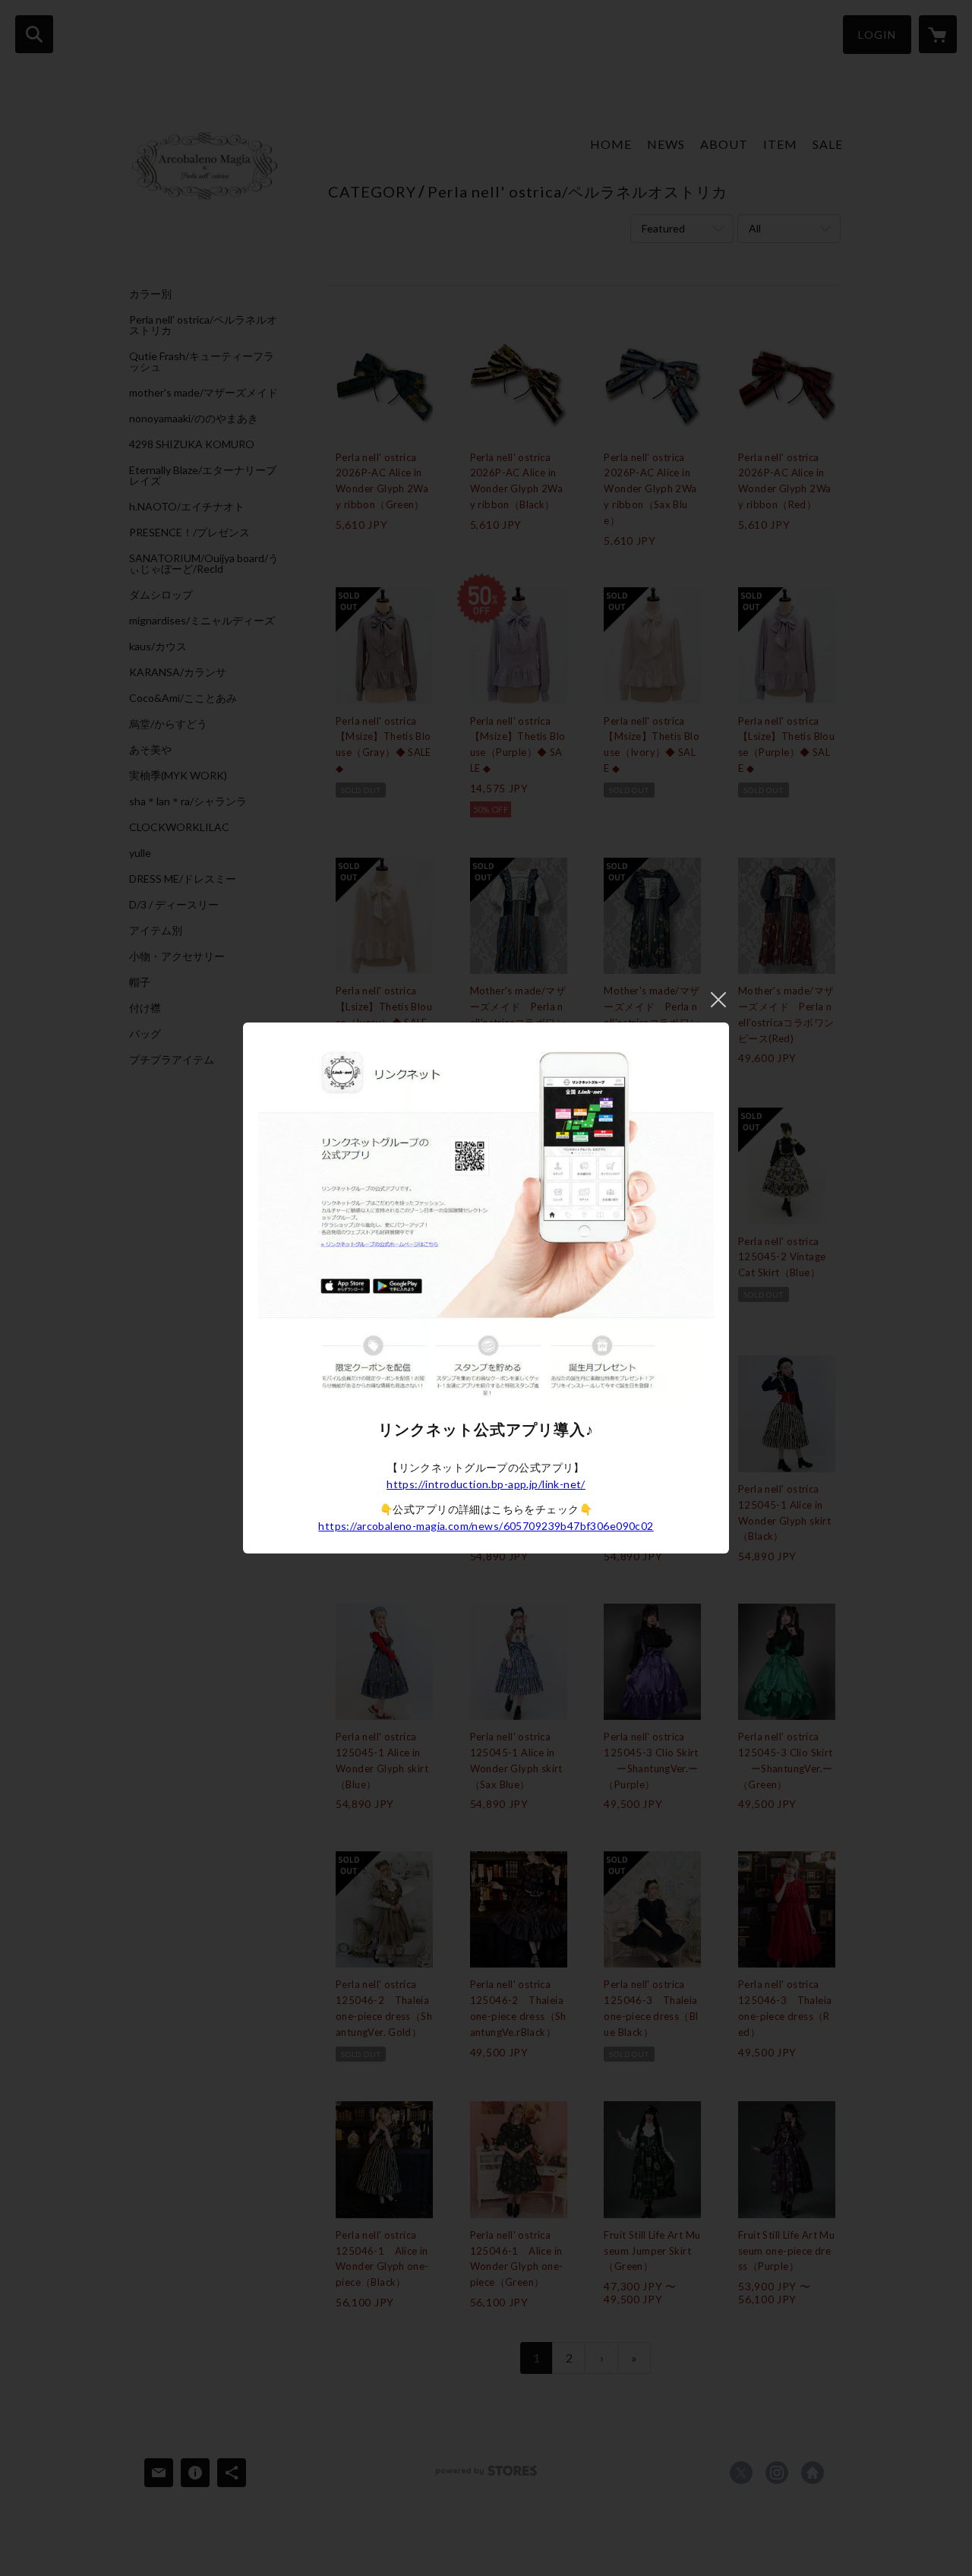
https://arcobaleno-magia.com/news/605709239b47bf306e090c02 (486, 1526)
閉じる (718, 1000)
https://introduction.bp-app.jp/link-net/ (486, 1484)
